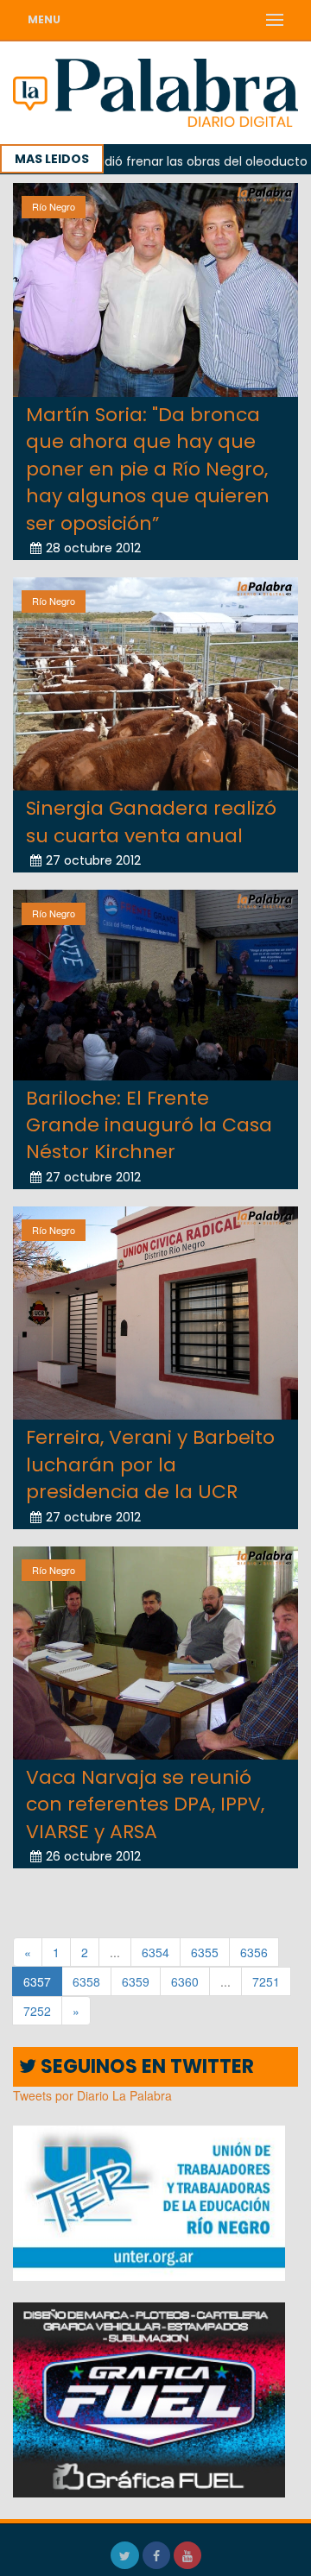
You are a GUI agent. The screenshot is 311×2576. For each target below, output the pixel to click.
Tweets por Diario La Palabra (92, 2095)
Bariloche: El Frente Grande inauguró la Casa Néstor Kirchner (149, 1125)
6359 (136, 1981)
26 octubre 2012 (93, 1856)
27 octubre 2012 (93, 860)
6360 (185, 1981)
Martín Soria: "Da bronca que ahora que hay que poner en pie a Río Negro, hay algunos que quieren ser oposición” (148, 469)
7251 (266, 1981)
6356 (254, 1952)
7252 (37, 2011)
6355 (205, 1952)
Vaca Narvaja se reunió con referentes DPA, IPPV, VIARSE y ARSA (145, 1804)
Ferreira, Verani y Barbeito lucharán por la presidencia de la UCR (150, 1464)
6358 (86, 1981)
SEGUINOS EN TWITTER (145, 2066)
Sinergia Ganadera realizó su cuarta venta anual (151, 822)
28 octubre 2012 (93, 548)
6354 (155, 1952)
